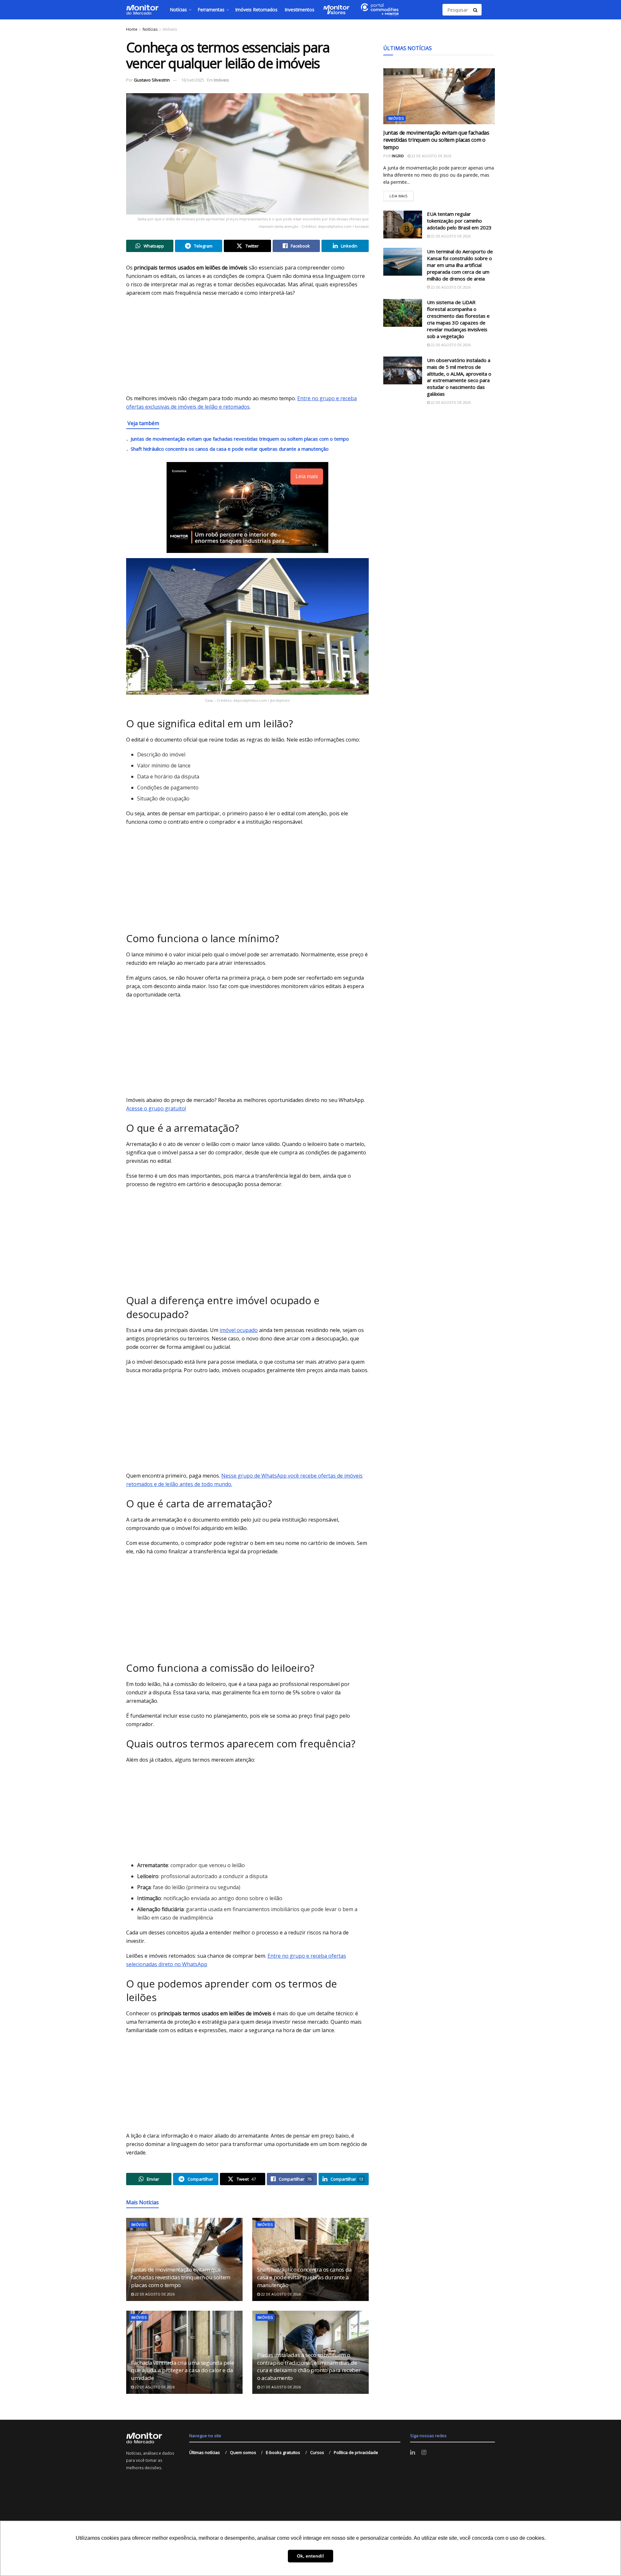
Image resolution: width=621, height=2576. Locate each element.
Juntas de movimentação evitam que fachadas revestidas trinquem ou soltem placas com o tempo (240, 439)
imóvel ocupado (239, 1330)
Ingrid (398, 156)
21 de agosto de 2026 (280, 2387)
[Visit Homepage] (142, 10)
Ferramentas (211, 10)
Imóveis (170, 29)
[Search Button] (476, 10)
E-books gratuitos (283, 2452)
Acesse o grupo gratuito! (156, 1108)
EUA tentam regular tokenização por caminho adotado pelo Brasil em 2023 (459, 221)
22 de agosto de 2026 (154, 2294)
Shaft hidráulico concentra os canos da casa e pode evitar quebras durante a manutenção (230, 449)
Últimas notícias (205, 2452)
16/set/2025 (193, 80)
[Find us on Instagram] (424, 2453)
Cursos (317, 2452)
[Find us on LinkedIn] (413, 2453)
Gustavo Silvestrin (152, 80)
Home (132, 29)
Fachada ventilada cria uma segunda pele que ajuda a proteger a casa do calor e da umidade (183, 2370)
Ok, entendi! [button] (310, 2556)
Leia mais (402, 194)
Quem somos (243, 2452)
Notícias (178, 10)
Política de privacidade (356, 2452)
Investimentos (300, 10)
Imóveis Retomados (256, 10)
